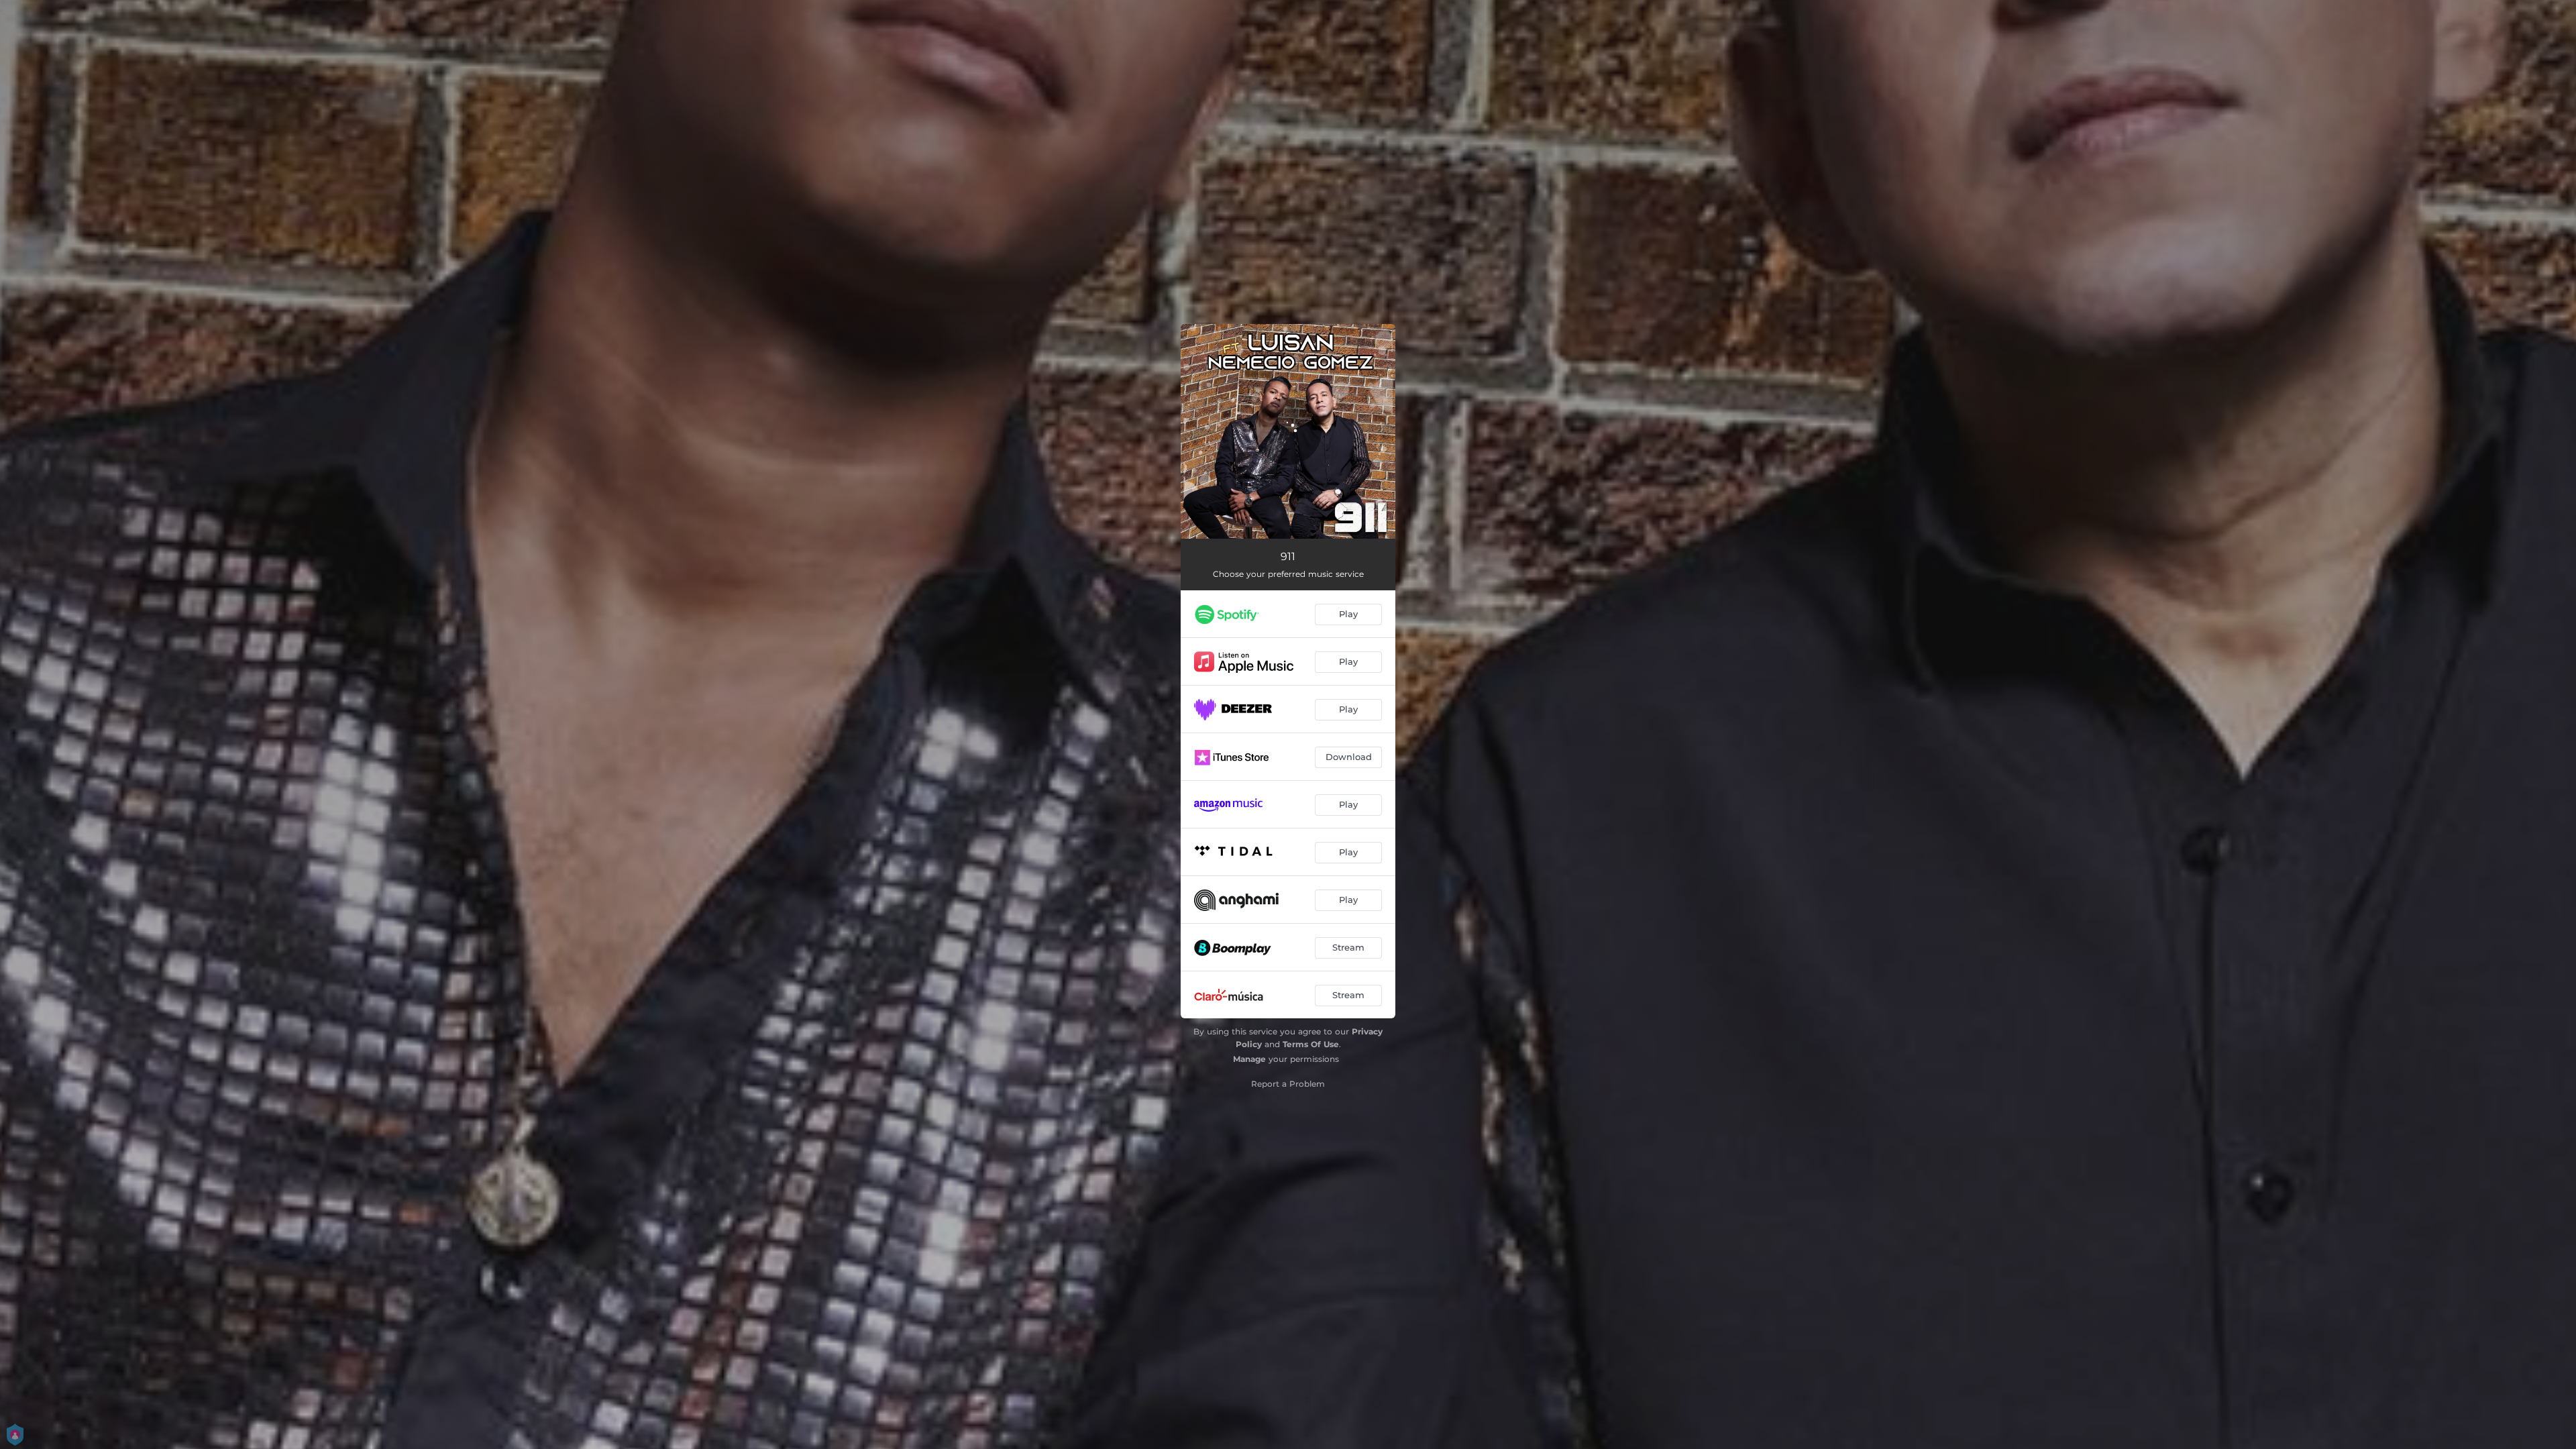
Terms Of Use (1311, 1044)
